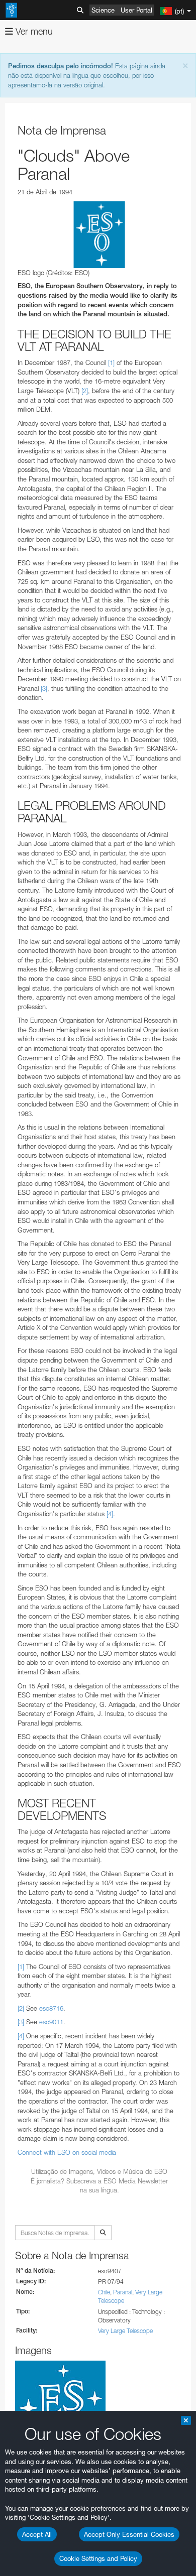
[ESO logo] (99, 235)
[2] (85, 391)
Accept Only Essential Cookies (129, 2534)
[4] (110, 1514)
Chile (104, 2292)
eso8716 (51, 2008)
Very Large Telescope (125, 2331)
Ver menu (33, 31)
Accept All (37, 2534)
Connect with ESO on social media (67, 2152)
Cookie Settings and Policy (98, 2558)
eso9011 (51, 2022)
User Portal (136, 10)
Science (103, 10)
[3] (44, 688)
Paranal (123, 2292)
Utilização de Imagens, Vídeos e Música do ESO (99, 2171)
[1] (111, 362)
